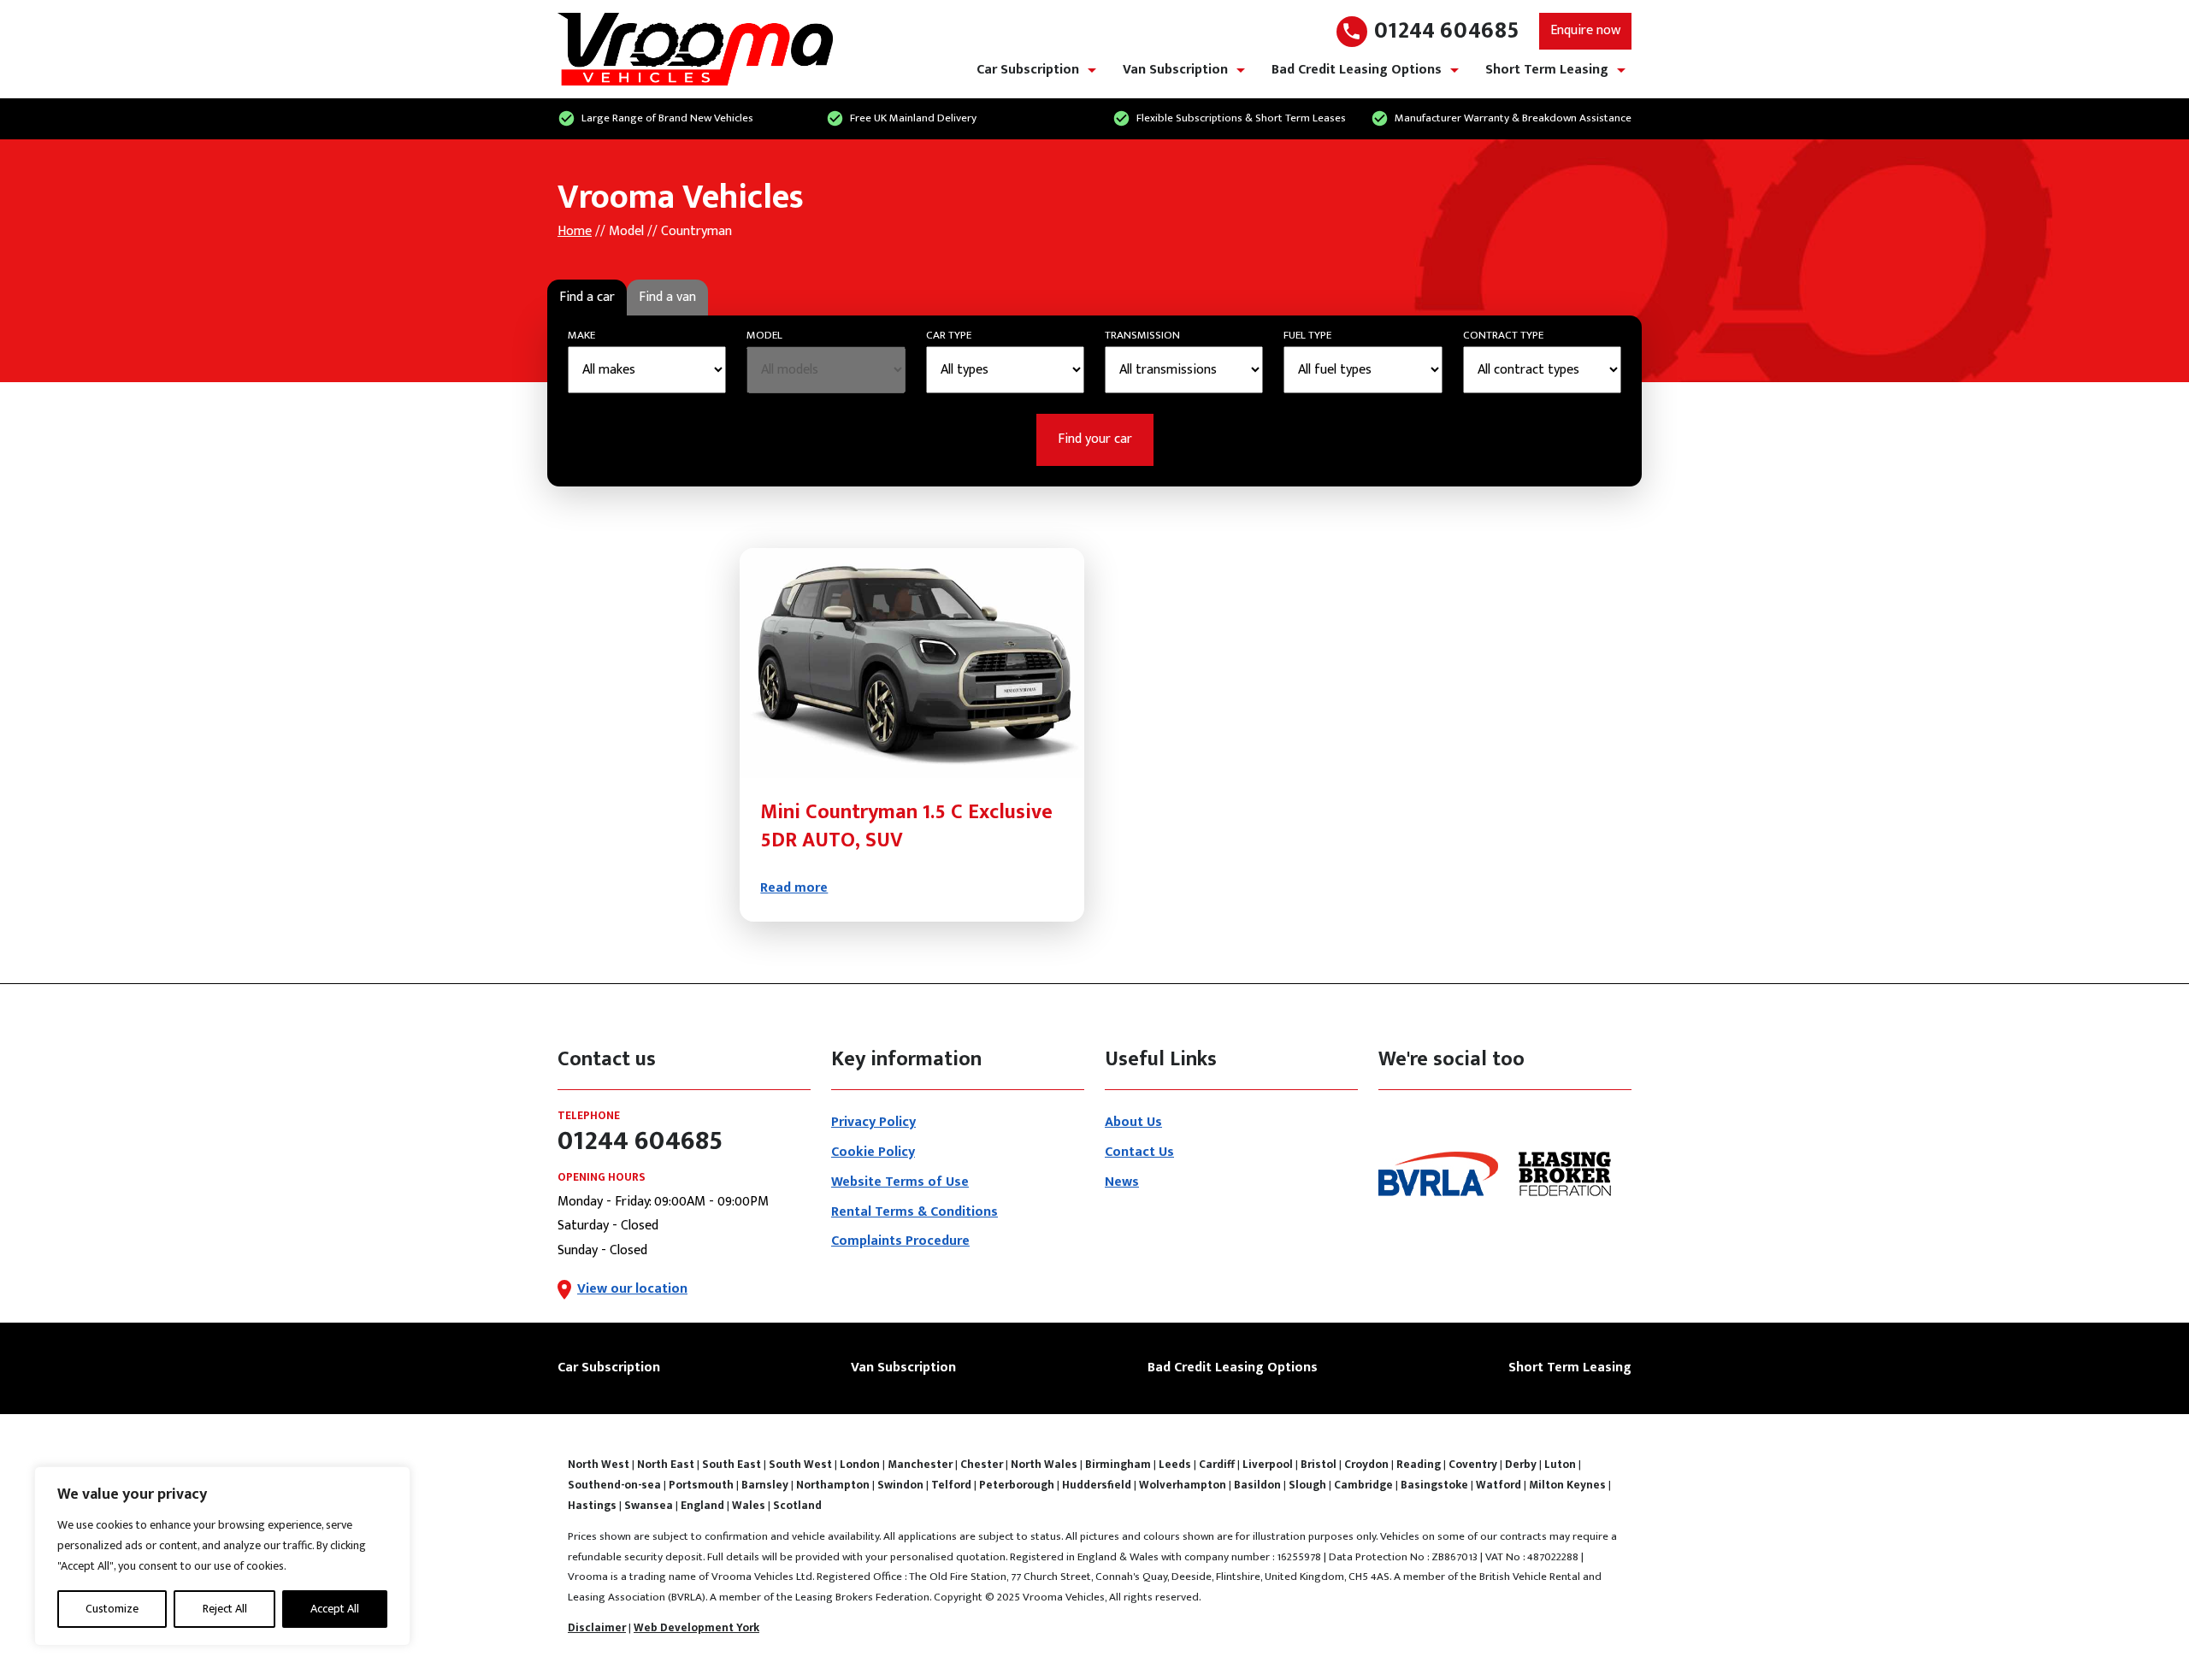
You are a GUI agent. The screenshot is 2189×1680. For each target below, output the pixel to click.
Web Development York (696, 1628)
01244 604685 (1446, 31)
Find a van (667, 297)
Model (764, 335)
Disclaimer (597, 1628)
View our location (632, 1289)
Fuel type (1307, 335)
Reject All (225, 1609)
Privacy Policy (873, 1122)
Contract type (1503, 335)
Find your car (1095, 439)
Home (575, 231)
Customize (112, 1609)
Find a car (587, 297)
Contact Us (1139, 1152)
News (1122, 1182)
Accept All (335, 1609)
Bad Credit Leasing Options (1357, 70)
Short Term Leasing (1547, 70)
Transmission (1142, 335)
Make (581, 335)
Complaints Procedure (900, 1241)
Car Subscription (1028, 70)
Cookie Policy (873, 1152)
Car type (949, 335)
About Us (1133, 1122)
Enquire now (1585, 30)
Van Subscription (1175, 70)
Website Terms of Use (900, 1182)
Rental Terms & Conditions (915, 1212)
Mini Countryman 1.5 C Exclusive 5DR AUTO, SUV (906, 827)
